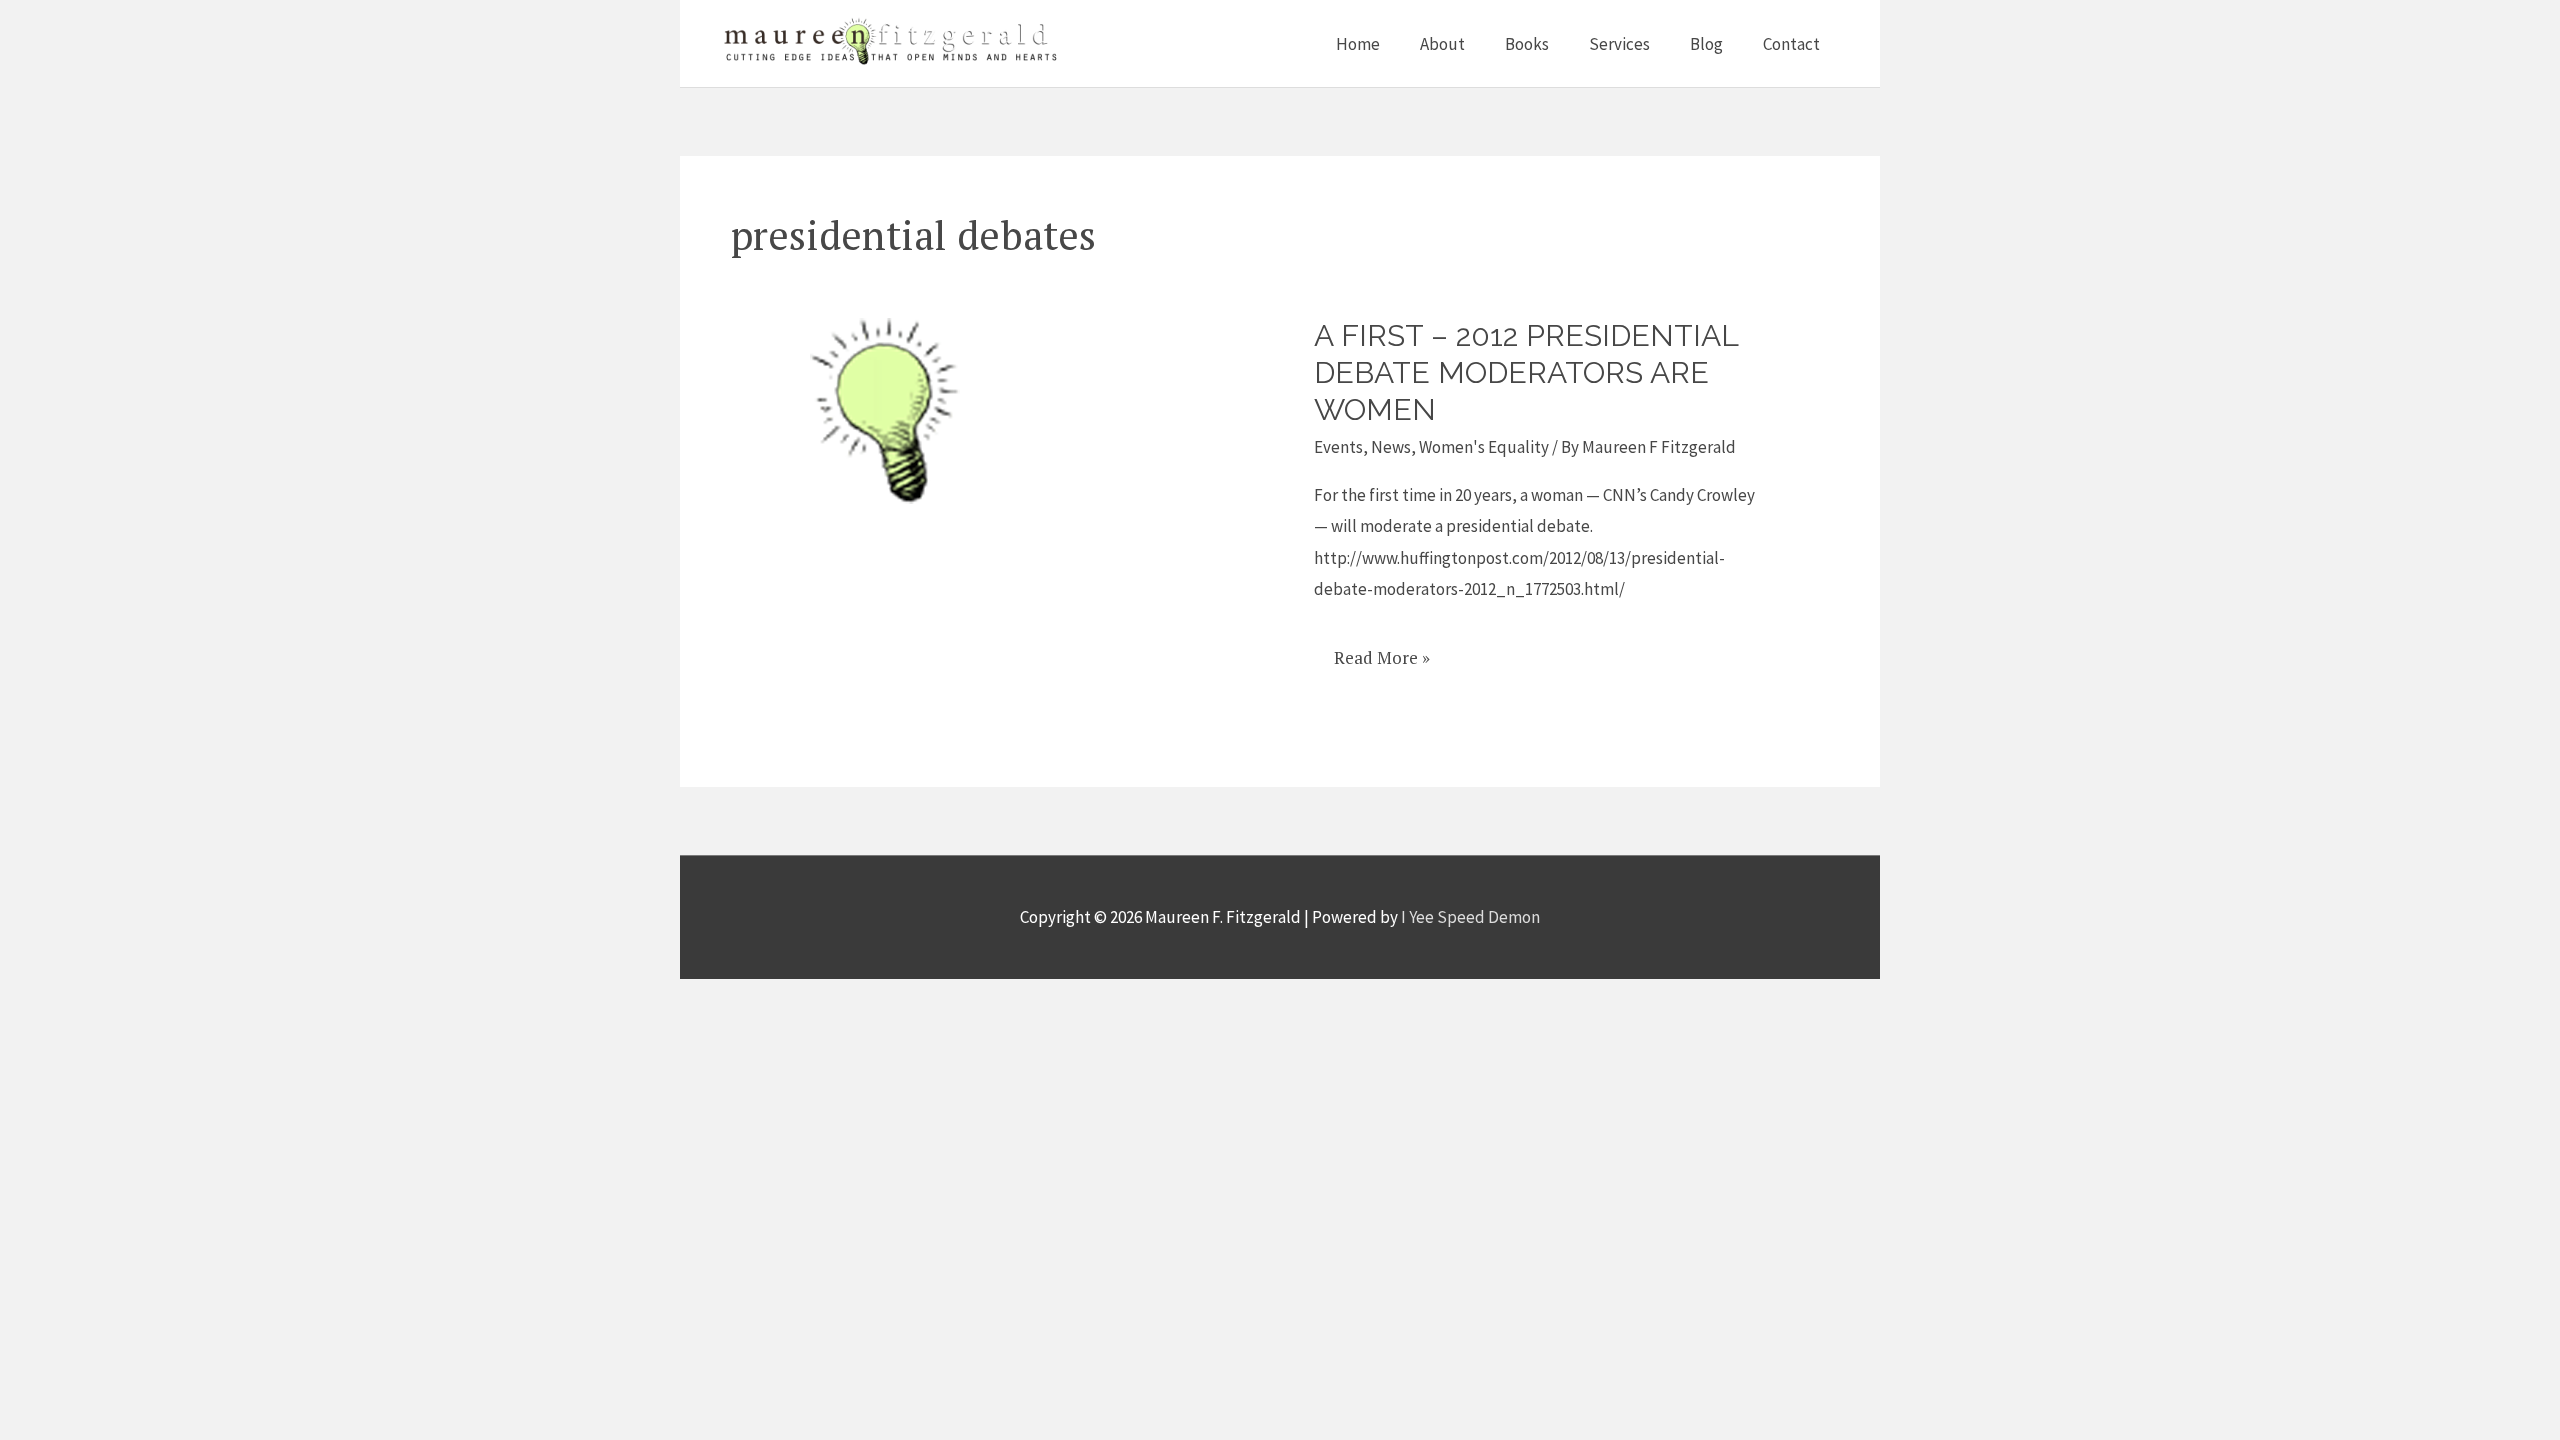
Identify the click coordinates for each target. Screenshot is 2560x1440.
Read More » (1381, 650)
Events (1338, 447)
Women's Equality (1484, 447)
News (1391, 447)
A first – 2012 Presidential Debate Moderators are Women (1526, 372)
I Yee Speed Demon (1470, 917)
